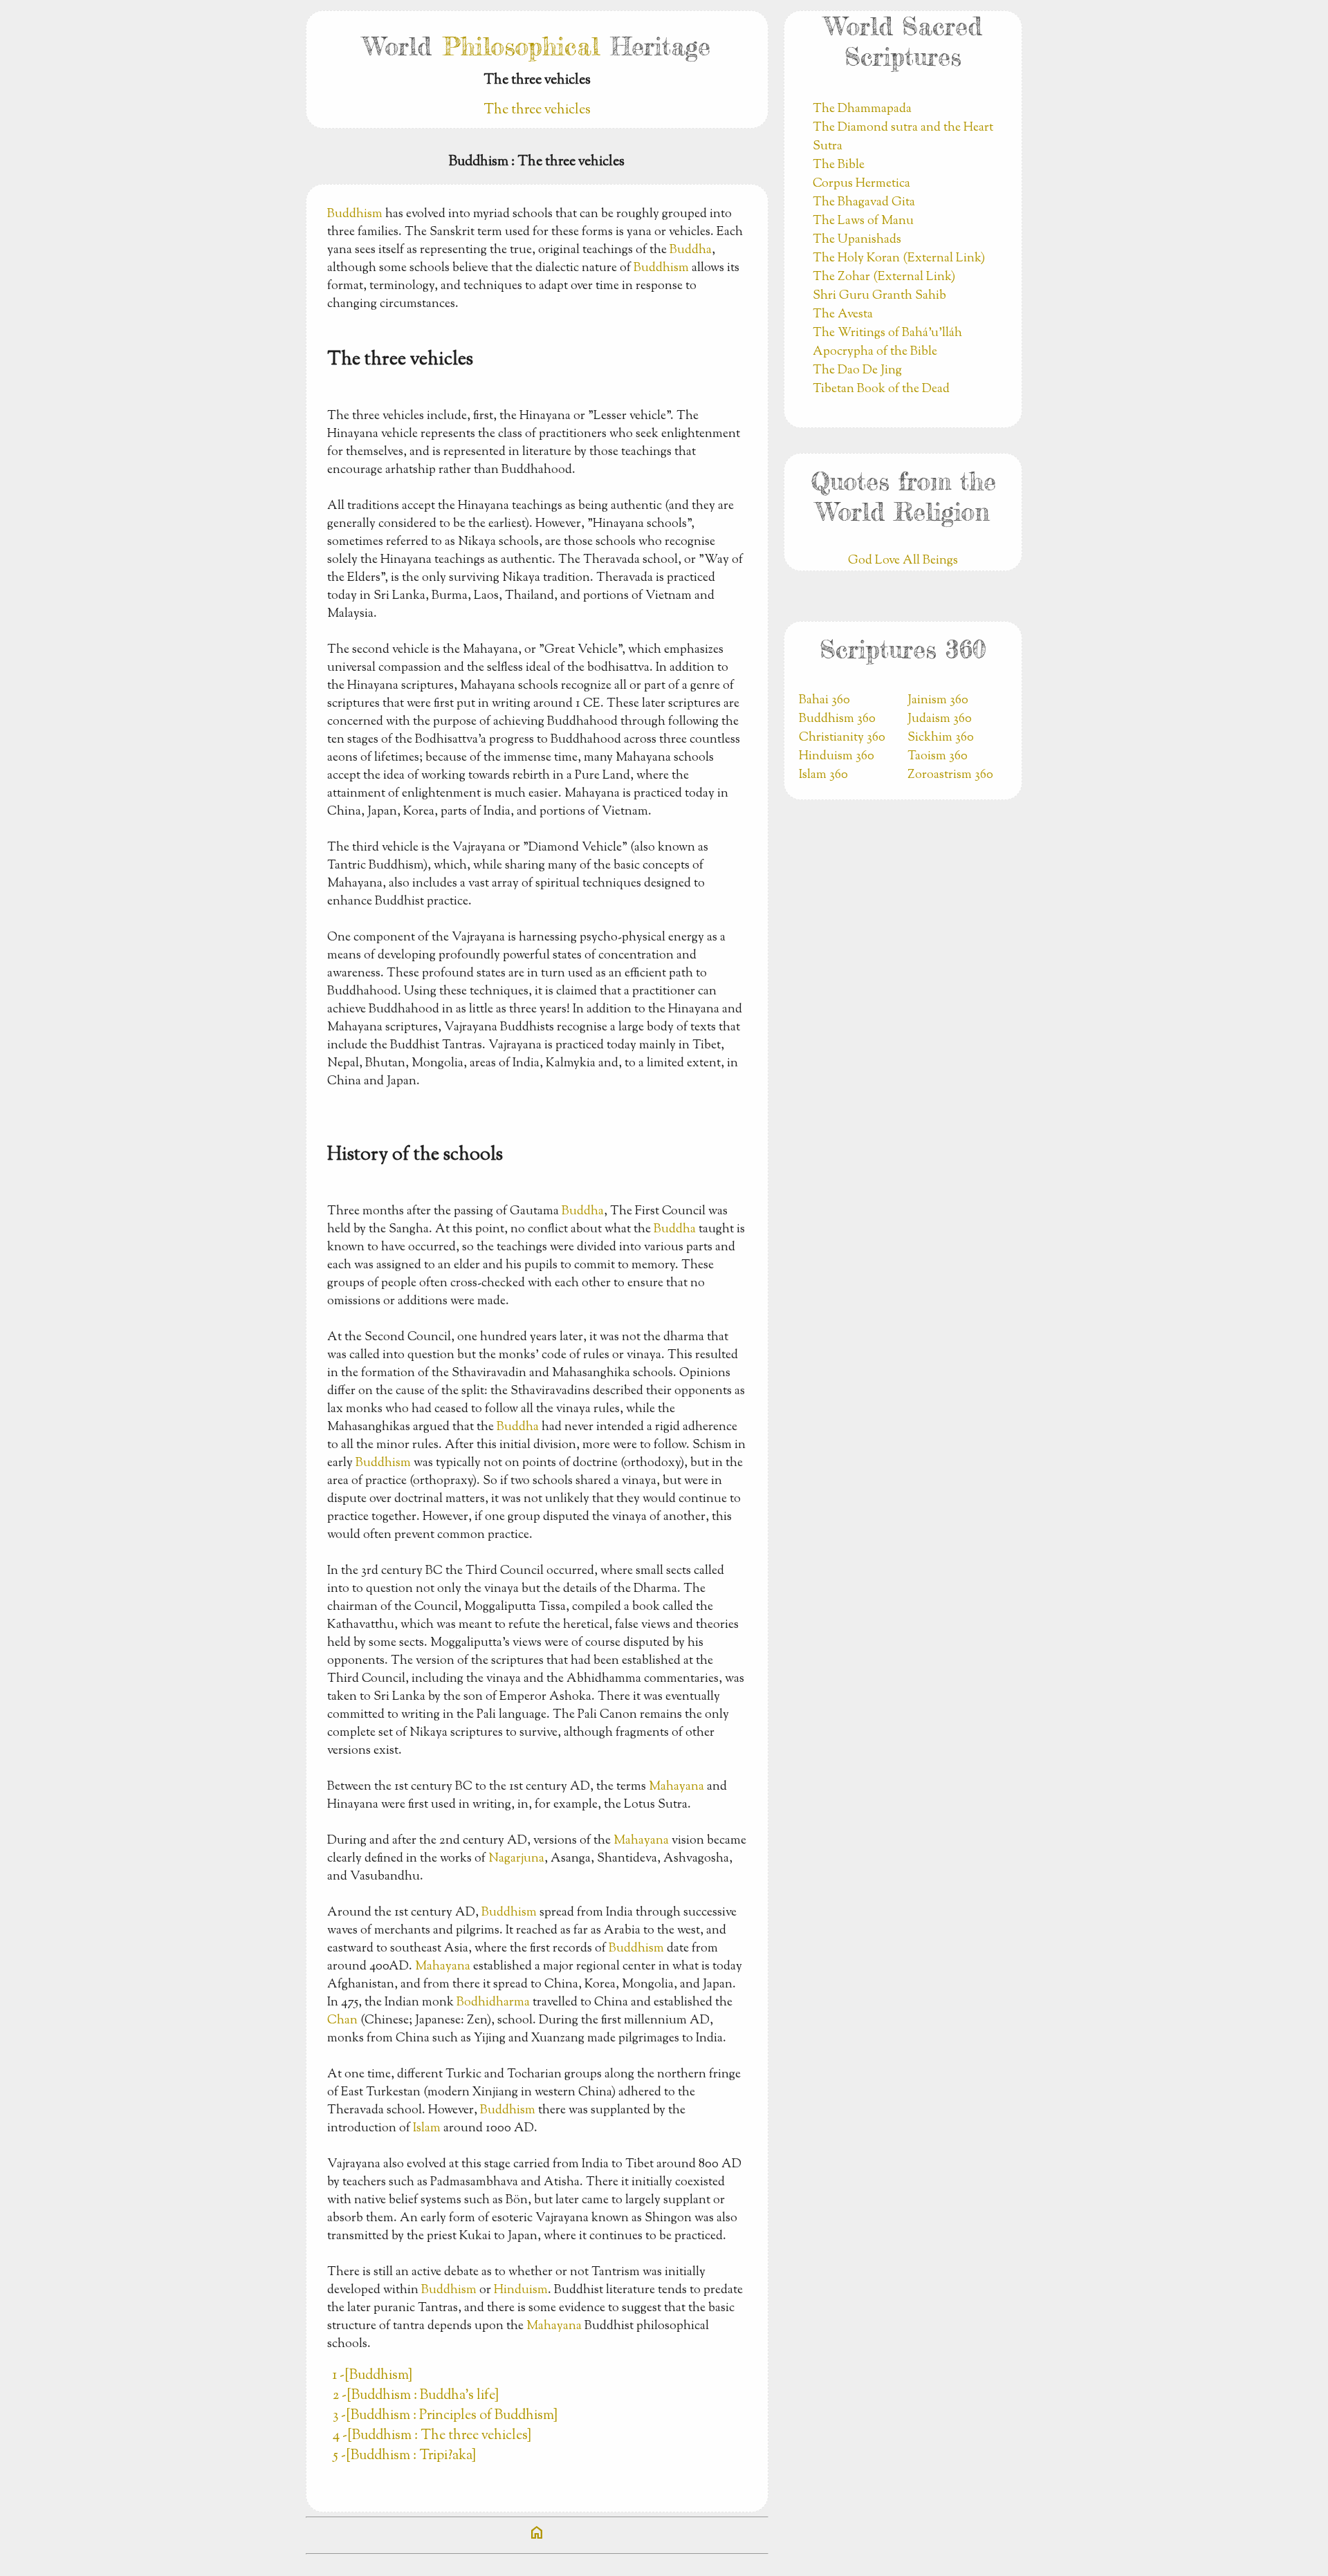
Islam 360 (823, 775)
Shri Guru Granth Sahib (879, 296)
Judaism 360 (940, 719)
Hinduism (521, 2290)
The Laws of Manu (863, 221)
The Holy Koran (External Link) (899, 259)
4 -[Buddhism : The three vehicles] (432, 2436)
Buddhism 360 (837, 719)
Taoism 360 (938, 757)
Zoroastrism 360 (950, 775)
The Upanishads (857, 240)
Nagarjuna (516, 1859)
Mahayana (676, 1787)
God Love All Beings (903, 561)
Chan (342, 2021)
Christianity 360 (842, 738)
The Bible (839, 165)
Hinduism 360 (837, 757)
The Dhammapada (862, 109)
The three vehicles (537, 110)
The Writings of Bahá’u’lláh (887, 333)
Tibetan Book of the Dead (881, 389)
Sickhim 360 (941, 738)
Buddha (691, 250)
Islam (427, 2129)
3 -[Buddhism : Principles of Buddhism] (445, 2416)
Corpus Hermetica (861, 184)
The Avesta (843, 315)
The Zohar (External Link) (884, 277)
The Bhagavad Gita (864, 203)
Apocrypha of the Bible (875, 352)
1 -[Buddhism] (372, 2376)
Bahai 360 (824, 701)
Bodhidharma (493, 2003)
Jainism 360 (938, 701)
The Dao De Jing (857, 371)
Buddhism (355, 214)
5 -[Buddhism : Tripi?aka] (404, 2456)
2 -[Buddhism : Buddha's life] (416, 2396)
